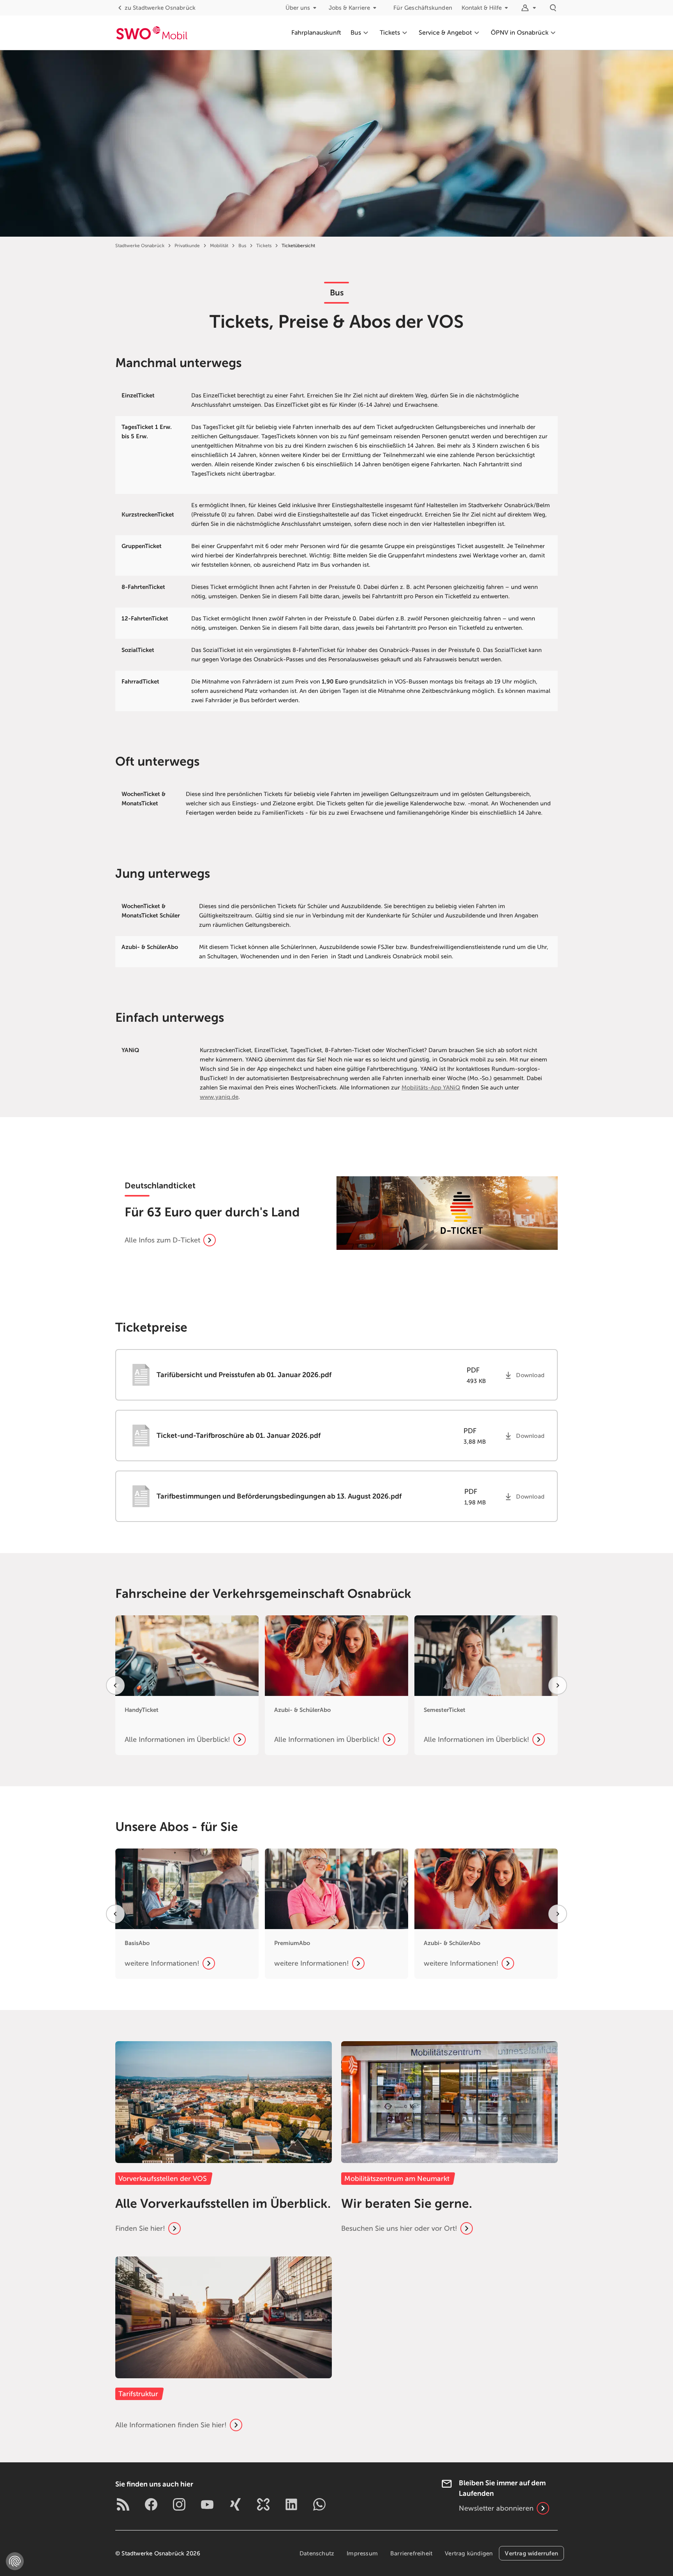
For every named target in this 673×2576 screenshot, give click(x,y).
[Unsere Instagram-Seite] (179, 2504)
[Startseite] (152, 33)
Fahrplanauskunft (316, 33)
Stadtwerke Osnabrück (160, 8)
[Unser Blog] (123, 2504)
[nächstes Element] (558, 1685)
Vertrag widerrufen (531, 2553)
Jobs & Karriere (349, 8)
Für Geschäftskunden (423, 8)
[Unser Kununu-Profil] (263, 2504)
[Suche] (553, 8)
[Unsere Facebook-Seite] (151, 2504)
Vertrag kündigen (469, 2553)
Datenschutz (317, 2553)
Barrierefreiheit (411, 2553)
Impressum (362, 2553)
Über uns (298, 8)
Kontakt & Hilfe (482, 8)
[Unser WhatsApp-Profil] (319, 2504)
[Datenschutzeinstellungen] (15, 2561)
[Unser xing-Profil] (235, 2504)
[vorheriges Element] (115, 1685)
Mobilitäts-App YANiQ (431, 1088)
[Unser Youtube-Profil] (207, 2504)
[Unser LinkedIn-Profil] (291, 2504)
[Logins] (530, 8)
